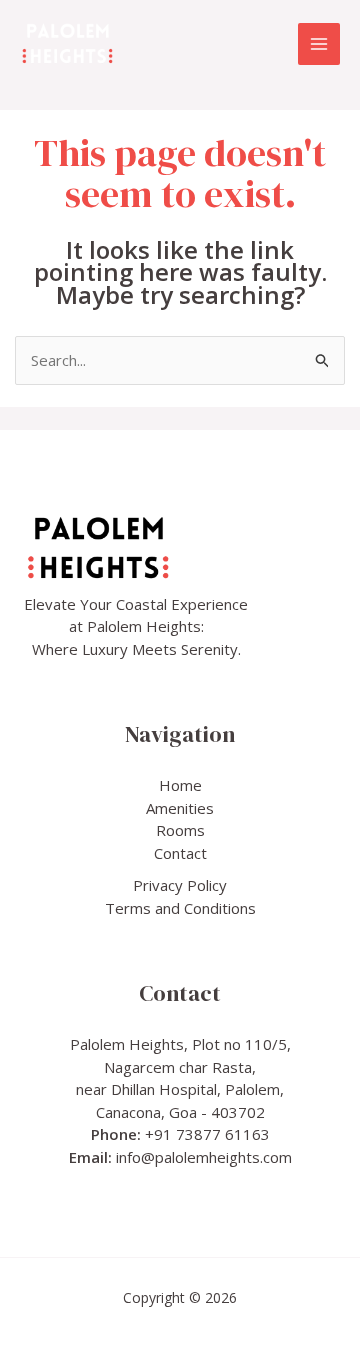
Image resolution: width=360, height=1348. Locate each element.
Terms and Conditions (180, 908)
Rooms (180, 830)
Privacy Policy (180, 885)
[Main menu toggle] (319, 44)
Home (180, 785)
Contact (180, 853)
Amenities (180, 808)
